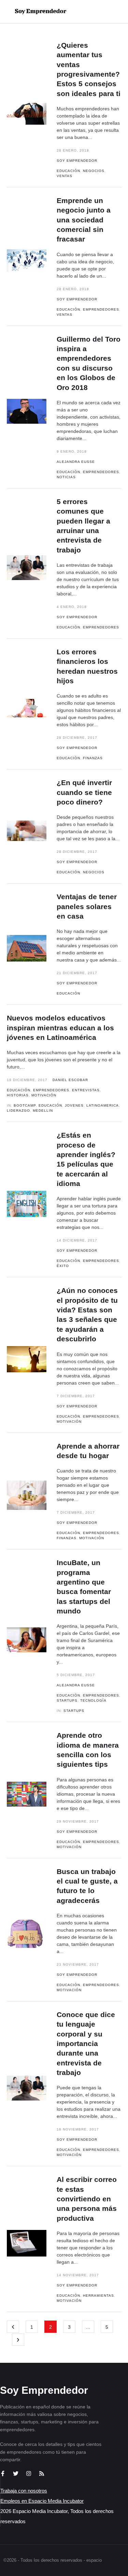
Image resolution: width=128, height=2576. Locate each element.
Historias (18, 1095)
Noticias (66, 477)
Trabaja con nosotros (24, 2491)
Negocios (94, 171)
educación (50, 1105)
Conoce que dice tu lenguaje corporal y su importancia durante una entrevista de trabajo (86, 2043)
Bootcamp (25, 1105)
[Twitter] (16, 2473)
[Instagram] (29, 2473)
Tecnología (93, 1700)
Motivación (44, 1095)
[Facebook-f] (3, 2473)
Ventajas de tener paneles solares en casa (87, 906)
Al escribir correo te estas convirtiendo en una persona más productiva (87, 2199)
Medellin (43, 1111)
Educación (68, 171)
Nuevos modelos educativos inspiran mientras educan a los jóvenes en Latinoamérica (60, 1028)
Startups (67, 1700)
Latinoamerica (103, 1105)
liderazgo (18, 1111)
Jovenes (74, 1105)
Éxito (63, 1266)
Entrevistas (86, 1090)
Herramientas (98, 2296)
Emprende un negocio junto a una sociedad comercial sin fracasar (84, 220)
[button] (101, 12)
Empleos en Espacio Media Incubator (42, 2501)
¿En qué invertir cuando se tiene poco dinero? (84, 792)
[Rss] (42, 2473)
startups (74, 1711)
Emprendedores (101, 309)
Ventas (65, 176)
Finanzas (93, 758)
